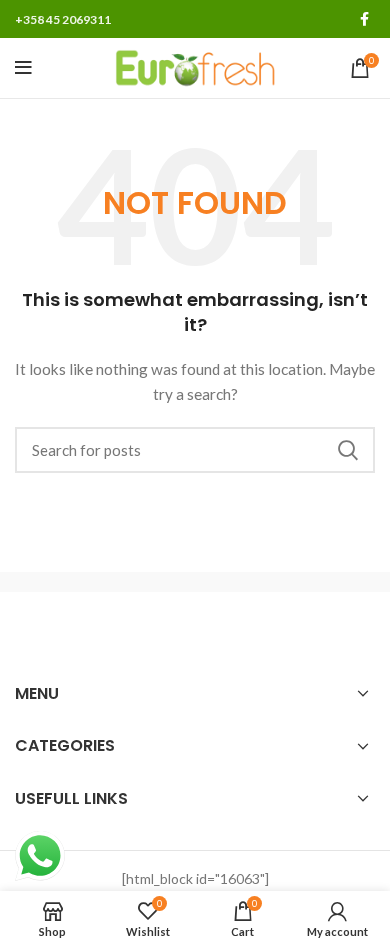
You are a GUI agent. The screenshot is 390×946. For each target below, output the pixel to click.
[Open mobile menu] (23, 68)
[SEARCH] (348, 450)
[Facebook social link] (364, 19)
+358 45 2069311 (63, 19)
